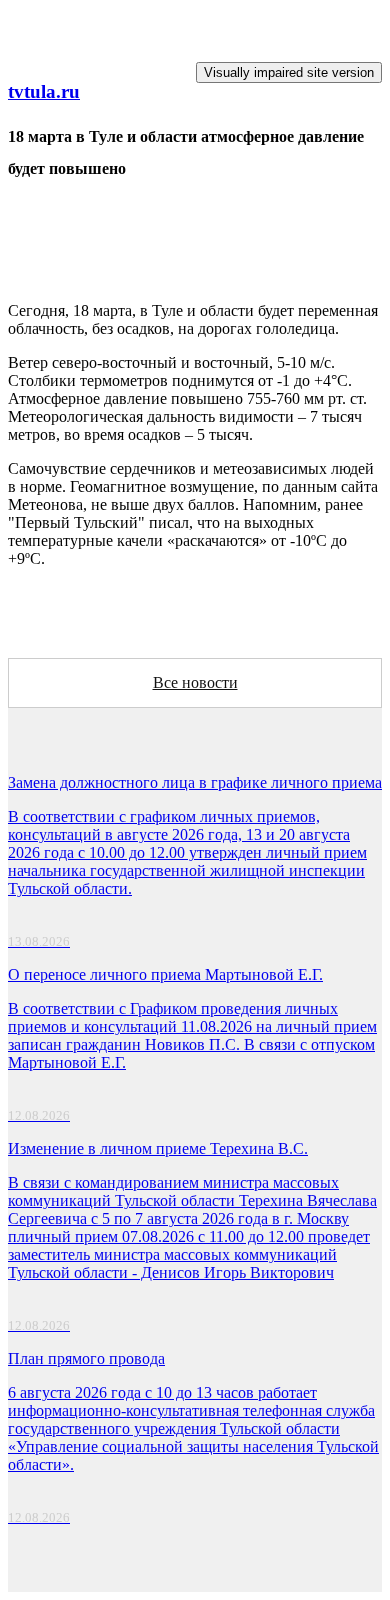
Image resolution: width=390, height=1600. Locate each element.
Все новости (195, 682)
